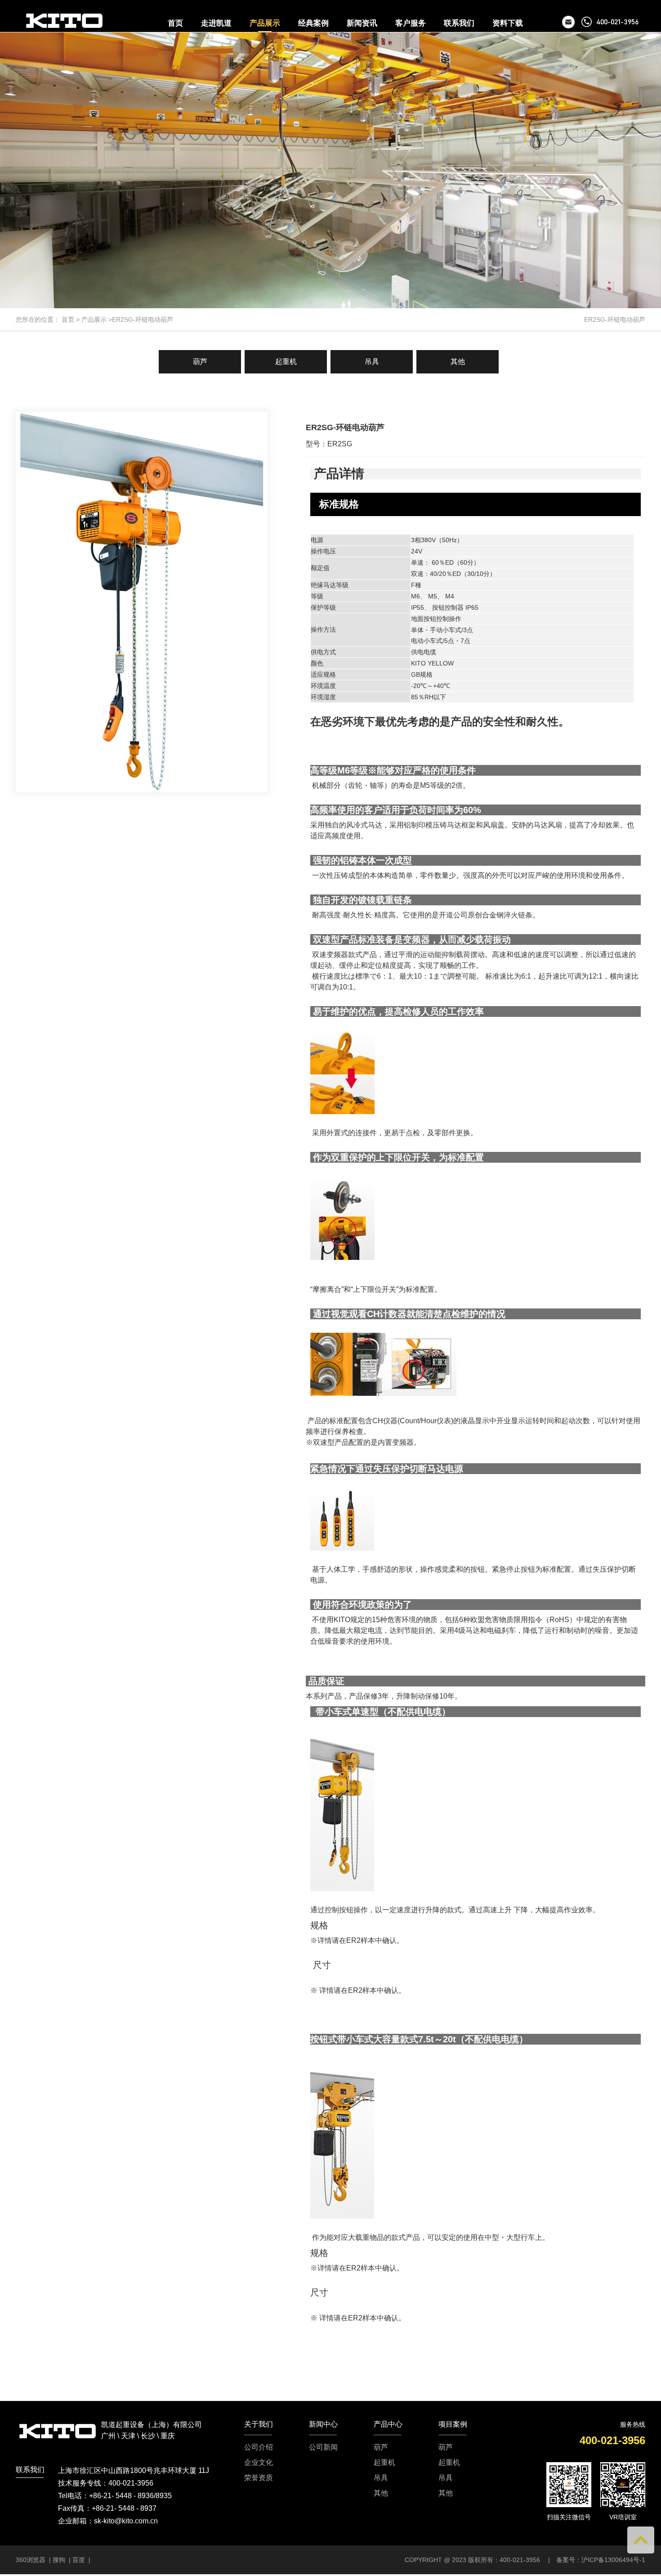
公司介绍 (259, 2447)
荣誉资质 (259, 2478)
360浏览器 (31, 2560)
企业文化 (259, 2463)
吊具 (372, 362)
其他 (458, 362)
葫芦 (200, 362)
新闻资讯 (362, 23)
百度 (79, 2560)
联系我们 (459, 23)
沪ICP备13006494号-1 (613, 2560)
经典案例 (313, 23)
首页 (175, 23)
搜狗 (59, 2560)
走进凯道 (216, 23)
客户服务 (411, 23)
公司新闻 (323, 2447)
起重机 (286, 362)
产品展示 (265, 23)
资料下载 (508, 23)
